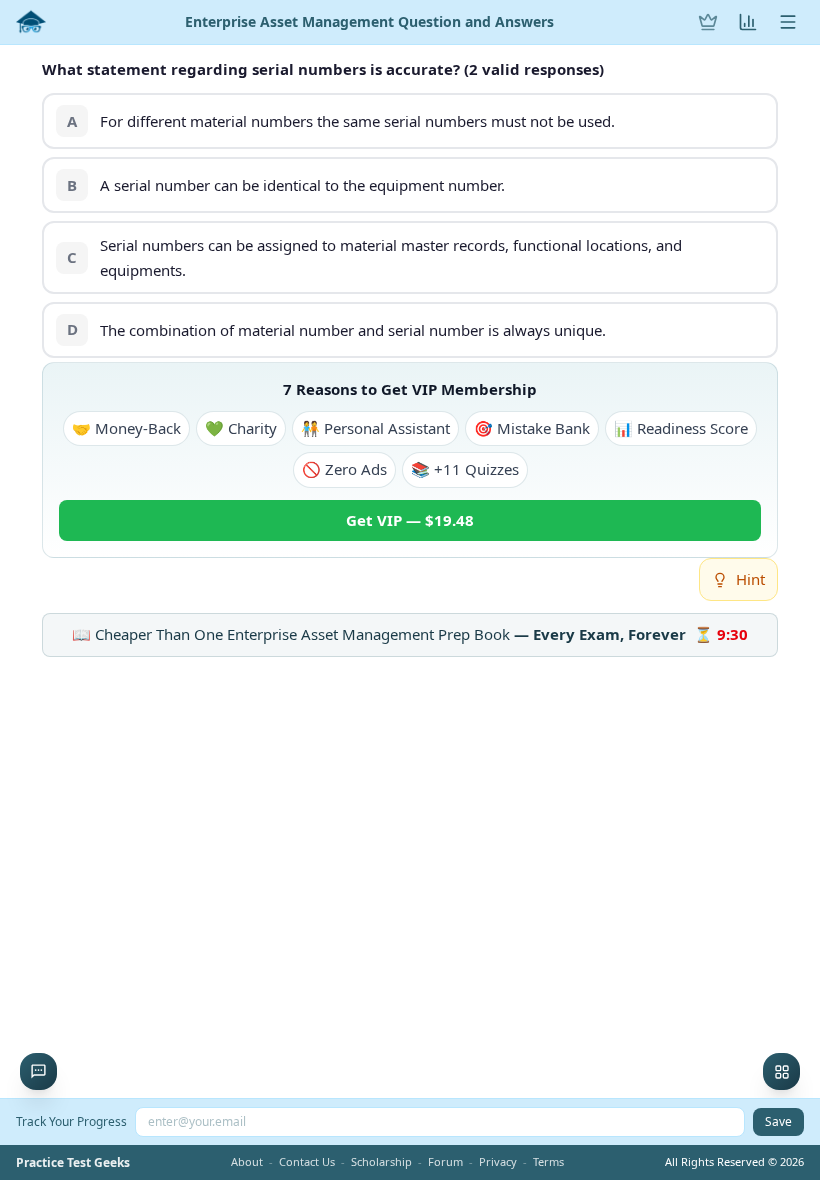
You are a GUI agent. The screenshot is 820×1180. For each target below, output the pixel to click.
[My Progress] (748, 22)
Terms (548, 1161)
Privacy (498, 1161)
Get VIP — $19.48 (410, 520)
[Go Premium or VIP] (708, 22)
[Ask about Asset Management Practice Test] (38, 1071)
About (247, 1161)
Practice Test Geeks (73, 1163)
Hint (750, 579)
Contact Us (307, 1161)
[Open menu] (788, 22)
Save (778, 1121)
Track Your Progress (71, 1121)
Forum (445, 1161)
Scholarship (381, 1161)
